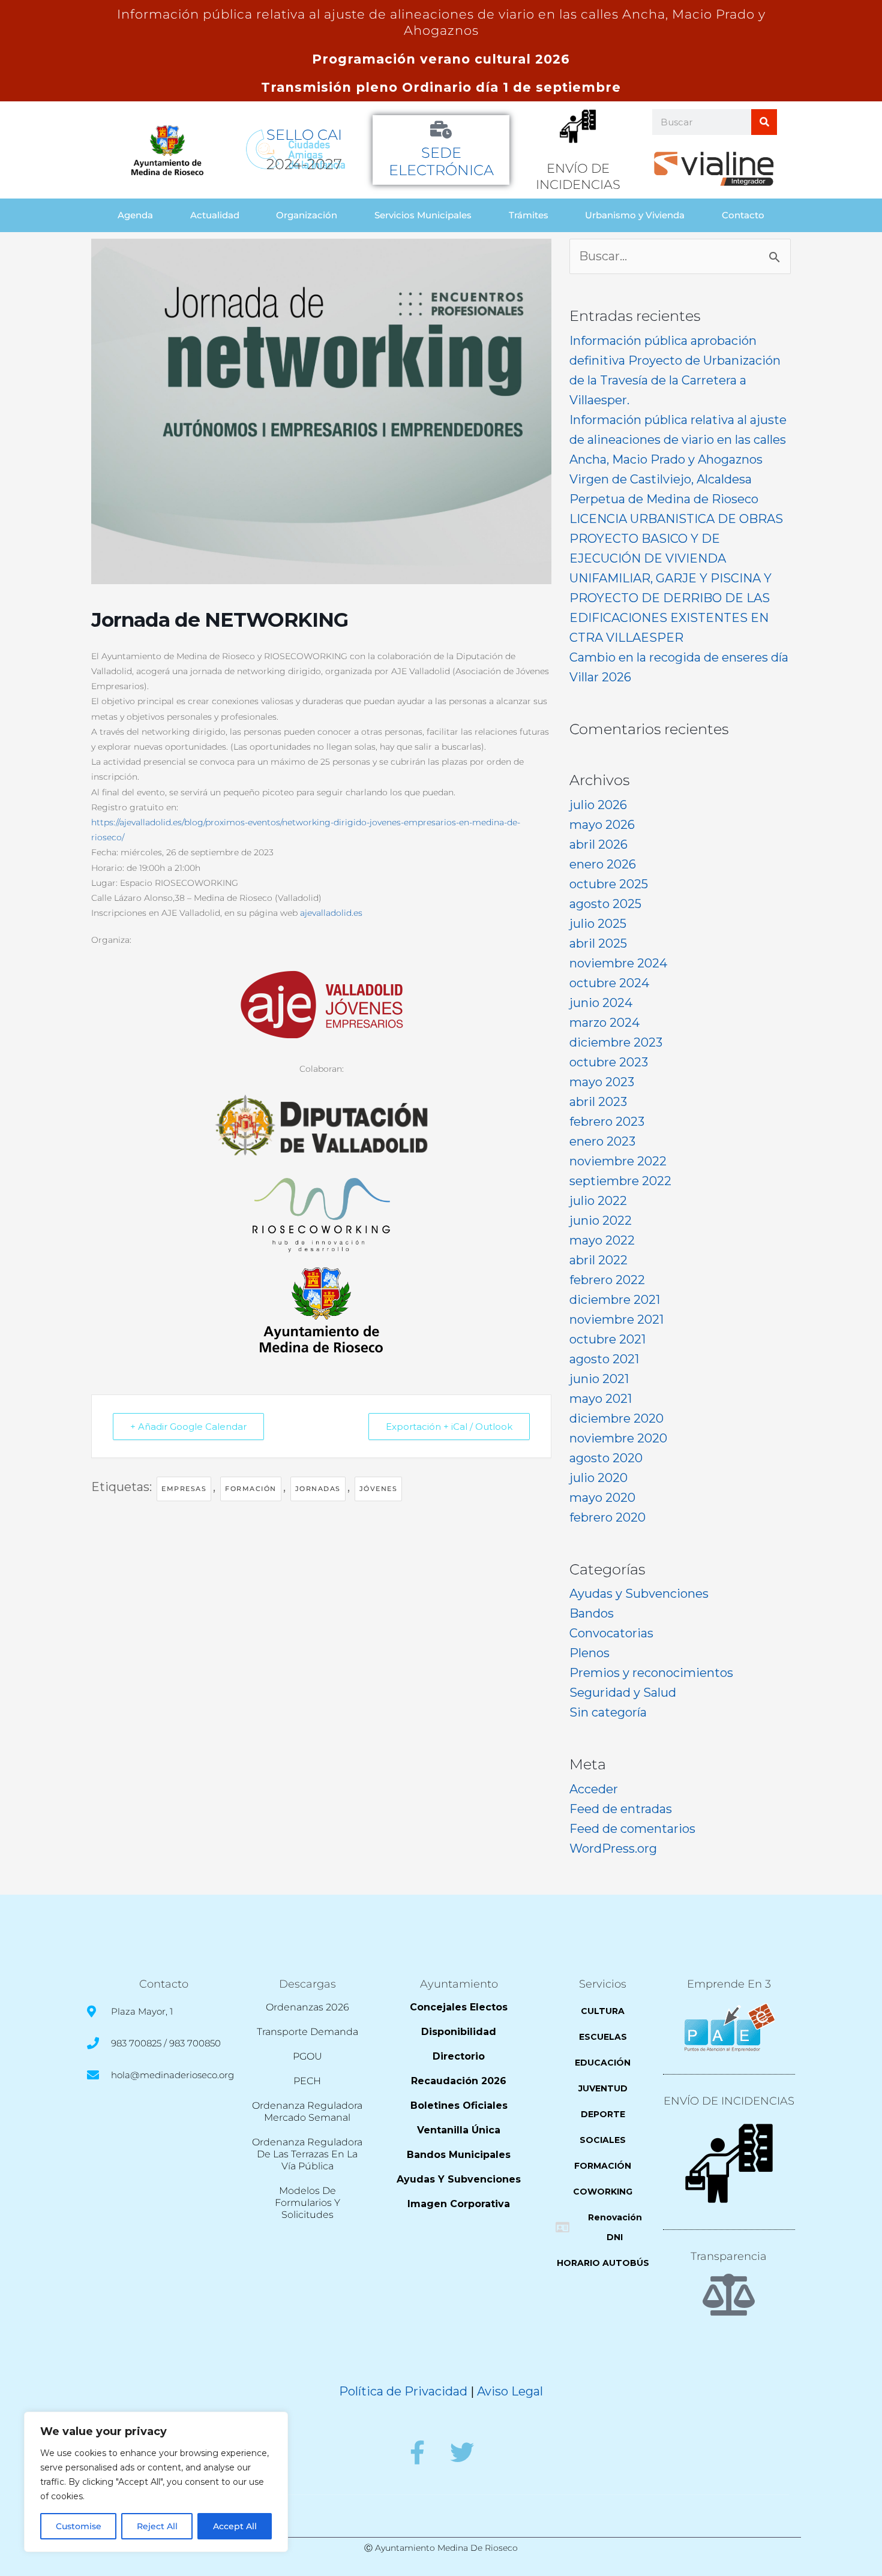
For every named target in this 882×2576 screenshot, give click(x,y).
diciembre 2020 (616, 1418)
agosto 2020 (606, 1458)
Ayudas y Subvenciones (639, 1594)
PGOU (307, 2056)
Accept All (235, 2526)
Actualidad (215, 215)
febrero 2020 (607, 1517)
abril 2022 (598, 1260)
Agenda (135, 215)
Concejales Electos (459, 2007)
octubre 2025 (609, 884)
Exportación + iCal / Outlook (449, 1427)
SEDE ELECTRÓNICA (441, 161)
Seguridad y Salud (623, 1693)
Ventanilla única (459, 2130)
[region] (156, 2482)
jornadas (318, 1489)
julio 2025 (598, 924)
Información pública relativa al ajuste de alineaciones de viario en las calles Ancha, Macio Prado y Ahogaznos (678, 440)
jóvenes (379, 1489)
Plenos (589, 1653)
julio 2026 (598, 805)
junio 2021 (599, 1379)
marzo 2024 (604, 1023)
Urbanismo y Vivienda (635, 215)
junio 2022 (601, 1221)
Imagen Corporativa (459, 2204)
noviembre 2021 (616, 1319)
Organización (307, 215)
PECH (307, 2081)
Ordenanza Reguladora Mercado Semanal (307, 2111)
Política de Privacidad (403, 2391)
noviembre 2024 (618, 963)
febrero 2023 (607, 1122)
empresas (184, 1489)
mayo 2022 (602, 1240)
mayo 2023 (602, 1082)
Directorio (459, 2056)
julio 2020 (598, 1478)
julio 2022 (598, 1201)
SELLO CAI (304, 135)
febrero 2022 (607, 1280)
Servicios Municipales (423, 215)
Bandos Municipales (459, 2155)
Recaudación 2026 (459, 2081)
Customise (79, 2526)
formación (251, 1489)
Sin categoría (608, 1712)
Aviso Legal (510, 2391)
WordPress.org (613, 1848)
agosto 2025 (605, 904)
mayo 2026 (602, 825)
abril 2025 (598, 943)
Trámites (529, 215)
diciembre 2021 (615, 1300)
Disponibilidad (459, 2032)
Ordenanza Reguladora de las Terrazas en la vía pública (307, 2154)
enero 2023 (602, 1141)
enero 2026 (603, 864)
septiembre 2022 (620, 1181)
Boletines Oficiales (459, 2105)
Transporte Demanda (307, 2032)
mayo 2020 (602, 1498)
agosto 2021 (604, 1359)
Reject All (157, 2526)
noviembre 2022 (618, 1161)
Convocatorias (611, 1633)
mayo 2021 (601, 1399)
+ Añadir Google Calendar (188, 1427)
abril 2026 (598, 844)
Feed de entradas (621, 1809)
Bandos (592, 1613)
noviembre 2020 (618, 1438)
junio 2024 (601, 1003)
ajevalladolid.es (331, 913)
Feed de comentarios (632, 1829)
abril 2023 (598, 1102)
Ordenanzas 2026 (307, 2007)
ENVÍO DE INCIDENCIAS (729, 2101)
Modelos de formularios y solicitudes (307, 2203)
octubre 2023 (609, 1062)
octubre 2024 (609, 983)
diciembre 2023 (616, 1042)
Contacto (743, 215)
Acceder (594, 1789)
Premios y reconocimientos (651, 1673)
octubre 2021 (607, 1339)
